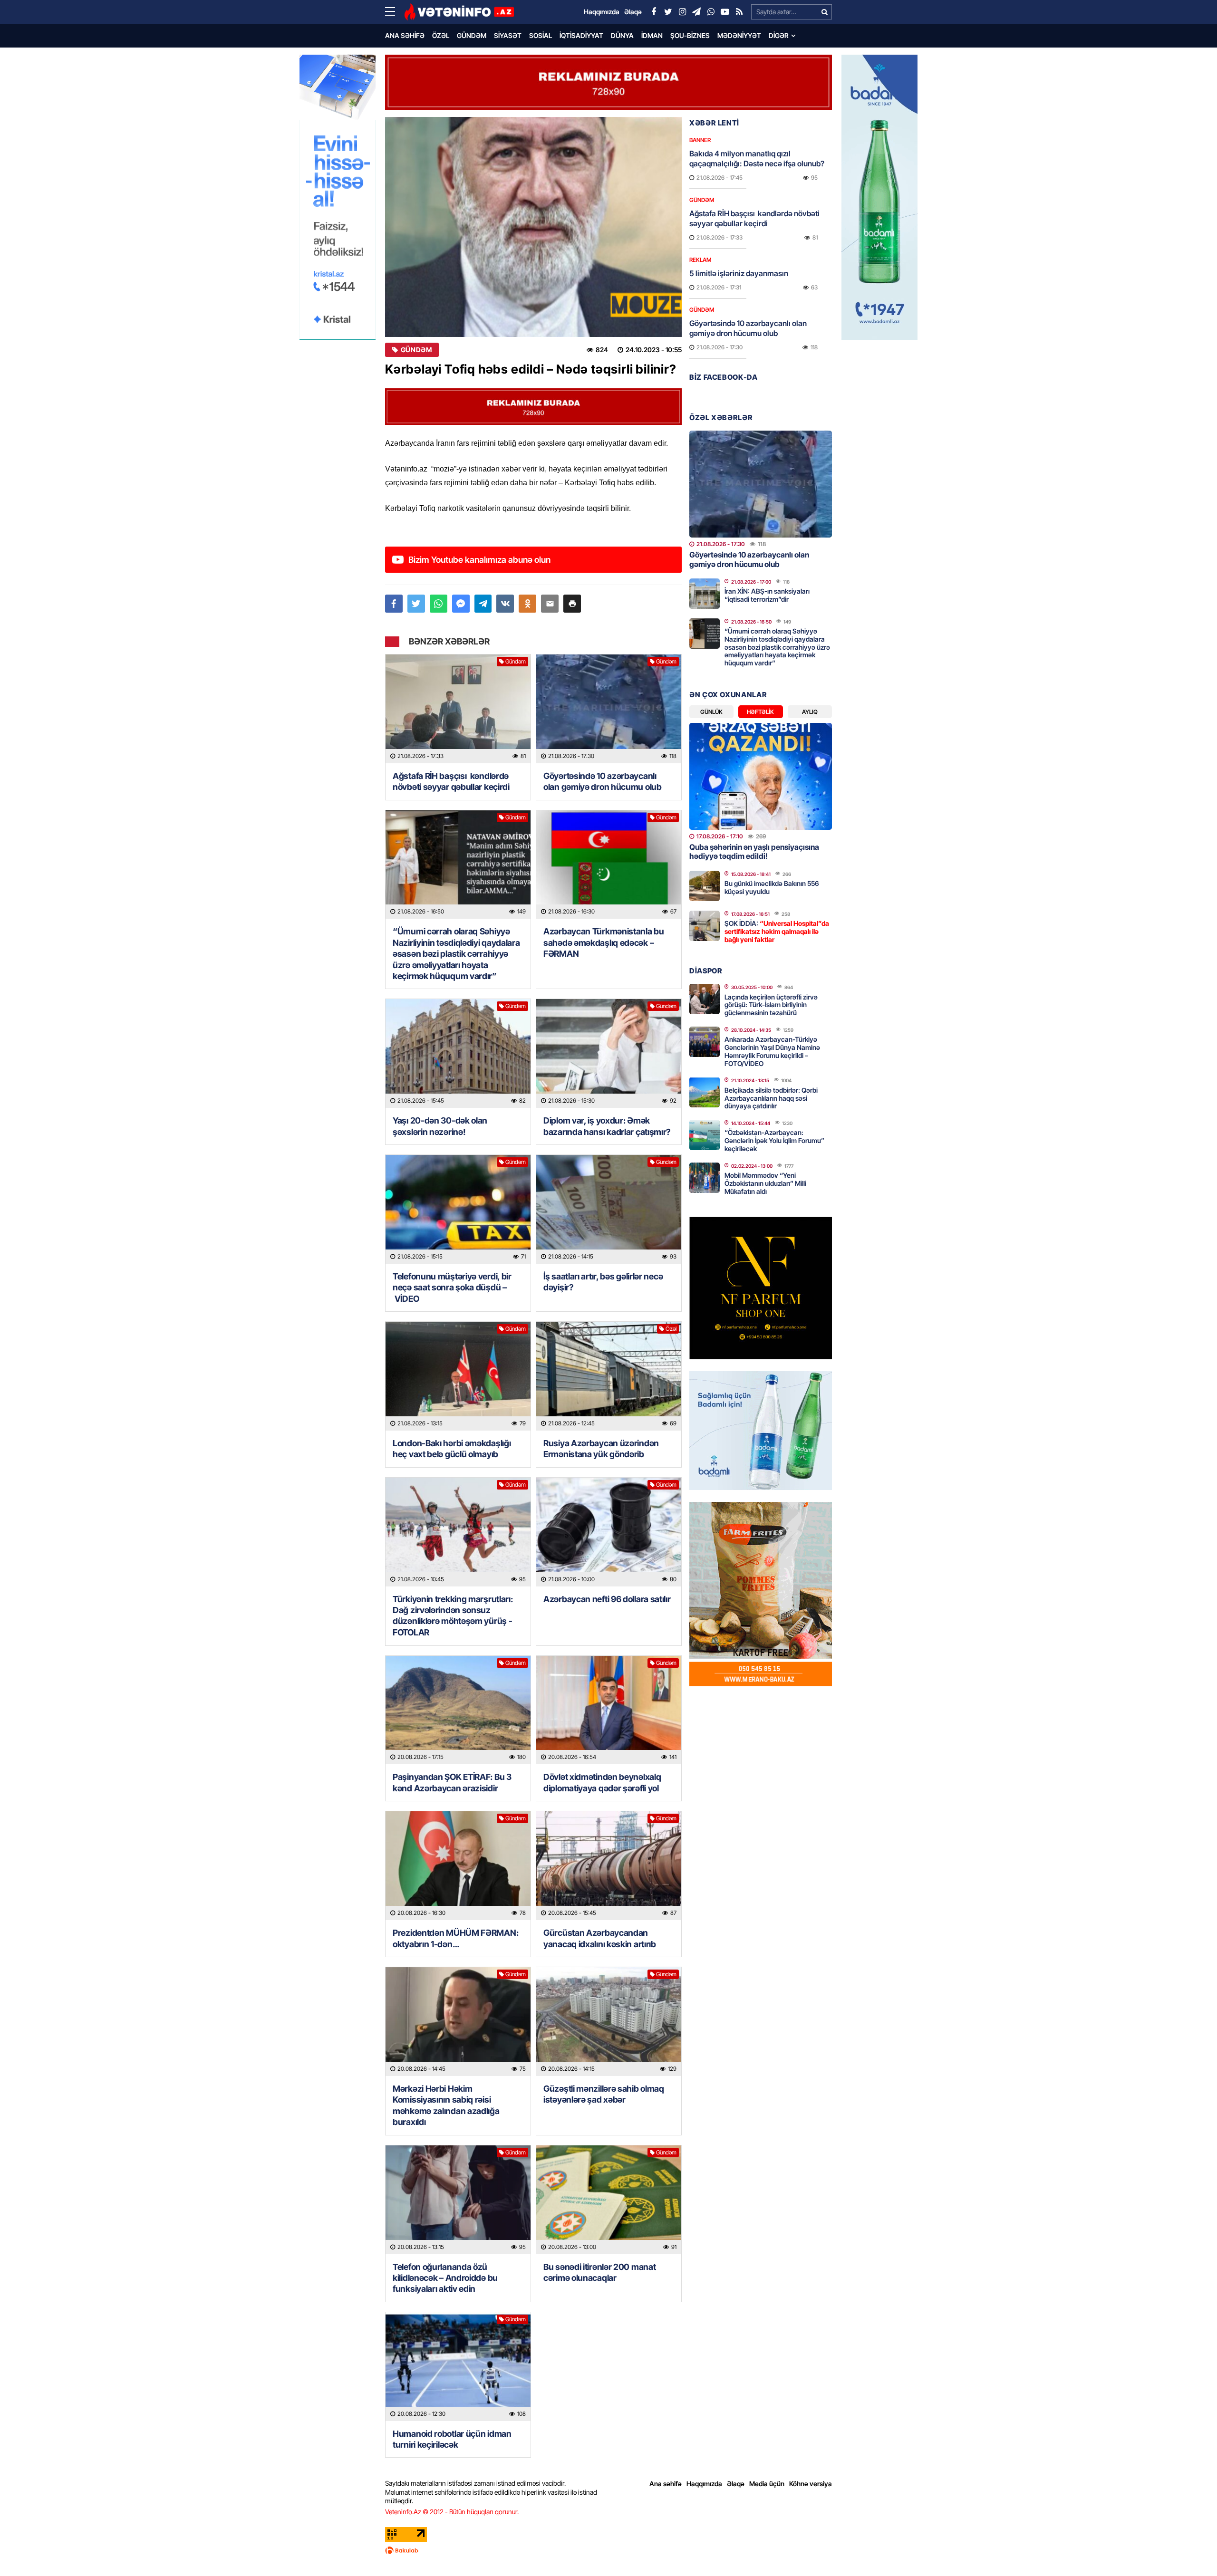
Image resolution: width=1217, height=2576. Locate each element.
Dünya (622, 35)
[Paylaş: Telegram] (483, 604)
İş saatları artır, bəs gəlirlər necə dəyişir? (603, 1282)
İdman (652, 35)
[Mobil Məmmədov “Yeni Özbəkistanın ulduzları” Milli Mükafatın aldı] (705, 1178)
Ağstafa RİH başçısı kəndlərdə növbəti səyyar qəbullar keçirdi (451, 781)
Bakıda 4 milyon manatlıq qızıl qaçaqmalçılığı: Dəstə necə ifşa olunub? (757, 159)
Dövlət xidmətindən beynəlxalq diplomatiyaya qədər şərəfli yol (602, 1782)
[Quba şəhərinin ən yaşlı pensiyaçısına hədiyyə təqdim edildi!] (761, 776)
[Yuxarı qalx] (1190, 2549)
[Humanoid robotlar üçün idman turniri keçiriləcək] (458, 2367)
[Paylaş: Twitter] (416, 604)
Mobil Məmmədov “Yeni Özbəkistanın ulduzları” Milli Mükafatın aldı (765, 1183)
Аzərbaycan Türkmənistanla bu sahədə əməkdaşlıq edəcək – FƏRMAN (604, 942)
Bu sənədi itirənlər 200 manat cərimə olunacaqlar (599, 2272)
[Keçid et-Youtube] (725, 12)
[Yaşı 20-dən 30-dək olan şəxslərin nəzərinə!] (458, 1053)
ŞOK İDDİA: (777, 931)
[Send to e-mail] (550, 604)
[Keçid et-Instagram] (682, 12)
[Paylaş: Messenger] (461, 604)
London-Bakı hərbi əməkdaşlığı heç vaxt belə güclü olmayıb (452, 1449)
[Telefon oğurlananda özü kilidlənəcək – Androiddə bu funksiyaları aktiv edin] (458, 2200)
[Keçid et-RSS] (739, 12)
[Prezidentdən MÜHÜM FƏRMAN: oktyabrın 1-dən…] (458, 1866)
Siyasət (508, 35)
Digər (779, 35)
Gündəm (472, 35)
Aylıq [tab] (810, 712)
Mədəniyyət (739, 35)
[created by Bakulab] (608, 2550)
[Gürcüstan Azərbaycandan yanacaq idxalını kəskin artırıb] (609, 1866)
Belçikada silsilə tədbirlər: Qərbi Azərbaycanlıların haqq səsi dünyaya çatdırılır (771, 1098)
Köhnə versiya (811, 2484)
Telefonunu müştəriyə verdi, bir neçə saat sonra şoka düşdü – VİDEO (452, 1288)
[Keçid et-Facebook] (654, 12)
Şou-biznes (690, 35)
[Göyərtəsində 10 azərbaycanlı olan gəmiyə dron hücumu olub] (609, 709)
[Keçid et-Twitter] (668, 12)
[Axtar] (824, 12)
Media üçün (767, 2484)
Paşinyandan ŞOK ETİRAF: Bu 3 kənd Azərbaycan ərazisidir (452, 1782)
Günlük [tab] (711, 712)
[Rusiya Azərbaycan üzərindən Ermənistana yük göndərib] (609, 1376)
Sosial (541, 35)
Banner (700, 140)
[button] (572, 604)
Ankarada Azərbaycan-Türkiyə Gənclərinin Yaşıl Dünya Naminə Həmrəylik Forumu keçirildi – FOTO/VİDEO (772, 1051)
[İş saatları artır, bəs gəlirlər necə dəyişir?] (609, 1209)
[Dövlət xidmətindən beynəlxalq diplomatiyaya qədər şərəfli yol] (609, 1710)
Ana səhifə (405, 35)
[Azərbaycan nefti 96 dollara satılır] (609, 1532)
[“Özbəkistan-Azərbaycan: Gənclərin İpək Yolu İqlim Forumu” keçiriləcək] (705, 1135)
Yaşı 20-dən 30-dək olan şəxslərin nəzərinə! (440, 1126)
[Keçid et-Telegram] (696, 12)
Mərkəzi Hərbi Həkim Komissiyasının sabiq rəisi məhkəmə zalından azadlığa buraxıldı (446, 2105)
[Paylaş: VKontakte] (505, 604)
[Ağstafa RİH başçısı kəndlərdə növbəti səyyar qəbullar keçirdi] (458, 709)
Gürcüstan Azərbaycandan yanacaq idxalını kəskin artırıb (600, 1938)
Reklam (700, 260)
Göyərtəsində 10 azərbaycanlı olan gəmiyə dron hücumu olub (603, 781)
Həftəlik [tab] (760, 712)
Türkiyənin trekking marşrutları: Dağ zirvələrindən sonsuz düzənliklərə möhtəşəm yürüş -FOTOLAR (453, 1616)
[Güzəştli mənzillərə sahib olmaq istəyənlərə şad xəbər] (609, 2022)
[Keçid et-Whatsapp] (711, 12)
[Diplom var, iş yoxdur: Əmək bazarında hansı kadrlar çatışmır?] (609, 1053)
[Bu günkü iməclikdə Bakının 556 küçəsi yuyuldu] (705, 886)
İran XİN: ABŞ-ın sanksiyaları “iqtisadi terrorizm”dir (767, 595)
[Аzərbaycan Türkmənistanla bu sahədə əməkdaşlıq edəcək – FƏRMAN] (609, 865)
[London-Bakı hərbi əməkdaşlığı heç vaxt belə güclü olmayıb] (458, 1376)
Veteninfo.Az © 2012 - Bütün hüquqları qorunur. (452, 2512)
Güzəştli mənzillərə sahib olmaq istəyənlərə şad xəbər (604, 2094)
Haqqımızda (704, 2484)
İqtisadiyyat (581, 35)
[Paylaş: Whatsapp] (439, 604)
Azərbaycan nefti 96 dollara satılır (607, 1599)
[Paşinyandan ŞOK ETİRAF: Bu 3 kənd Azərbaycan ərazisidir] (458, 1710)
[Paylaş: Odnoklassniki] (527, 604)
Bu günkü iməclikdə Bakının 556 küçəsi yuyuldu (772, 887)
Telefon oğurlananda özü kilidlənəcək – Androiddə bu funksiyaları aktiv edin (445, 2278)
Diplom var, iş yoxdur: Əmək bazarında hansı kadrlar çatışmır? (607, 1126)
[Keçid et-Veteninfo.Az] (459, 12)
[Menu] (395, 12)
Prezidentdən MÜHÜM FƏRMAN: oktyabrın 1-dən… (455, 1938)
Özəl (441, 35)
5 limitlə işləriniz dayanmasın (739, 273)
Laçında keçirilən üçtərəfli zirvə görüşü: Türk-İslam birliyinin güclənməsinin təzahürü (771, 1005)
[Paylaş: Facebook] (394, 604)
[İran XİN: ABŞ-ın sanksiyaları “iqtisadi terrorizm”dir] (705, 594)
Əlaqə (736, 2484)
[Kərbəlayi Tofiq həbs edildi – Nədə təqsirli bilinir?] (533, 227)
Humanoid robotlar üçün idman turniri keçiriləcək (452, 2439)
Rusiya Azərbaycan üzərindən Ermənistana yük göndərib (601, 1449)
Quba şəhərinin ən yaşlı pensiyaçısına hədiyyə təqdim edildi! (754, 851)
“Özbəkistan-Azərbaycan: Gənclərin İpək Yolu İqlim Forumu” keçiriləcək (774, 1140)
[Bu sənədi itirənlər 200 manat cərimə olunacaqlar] (609, 2200)
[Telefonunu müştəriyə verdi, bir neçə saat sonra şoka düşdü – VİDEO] (458, 1209)
